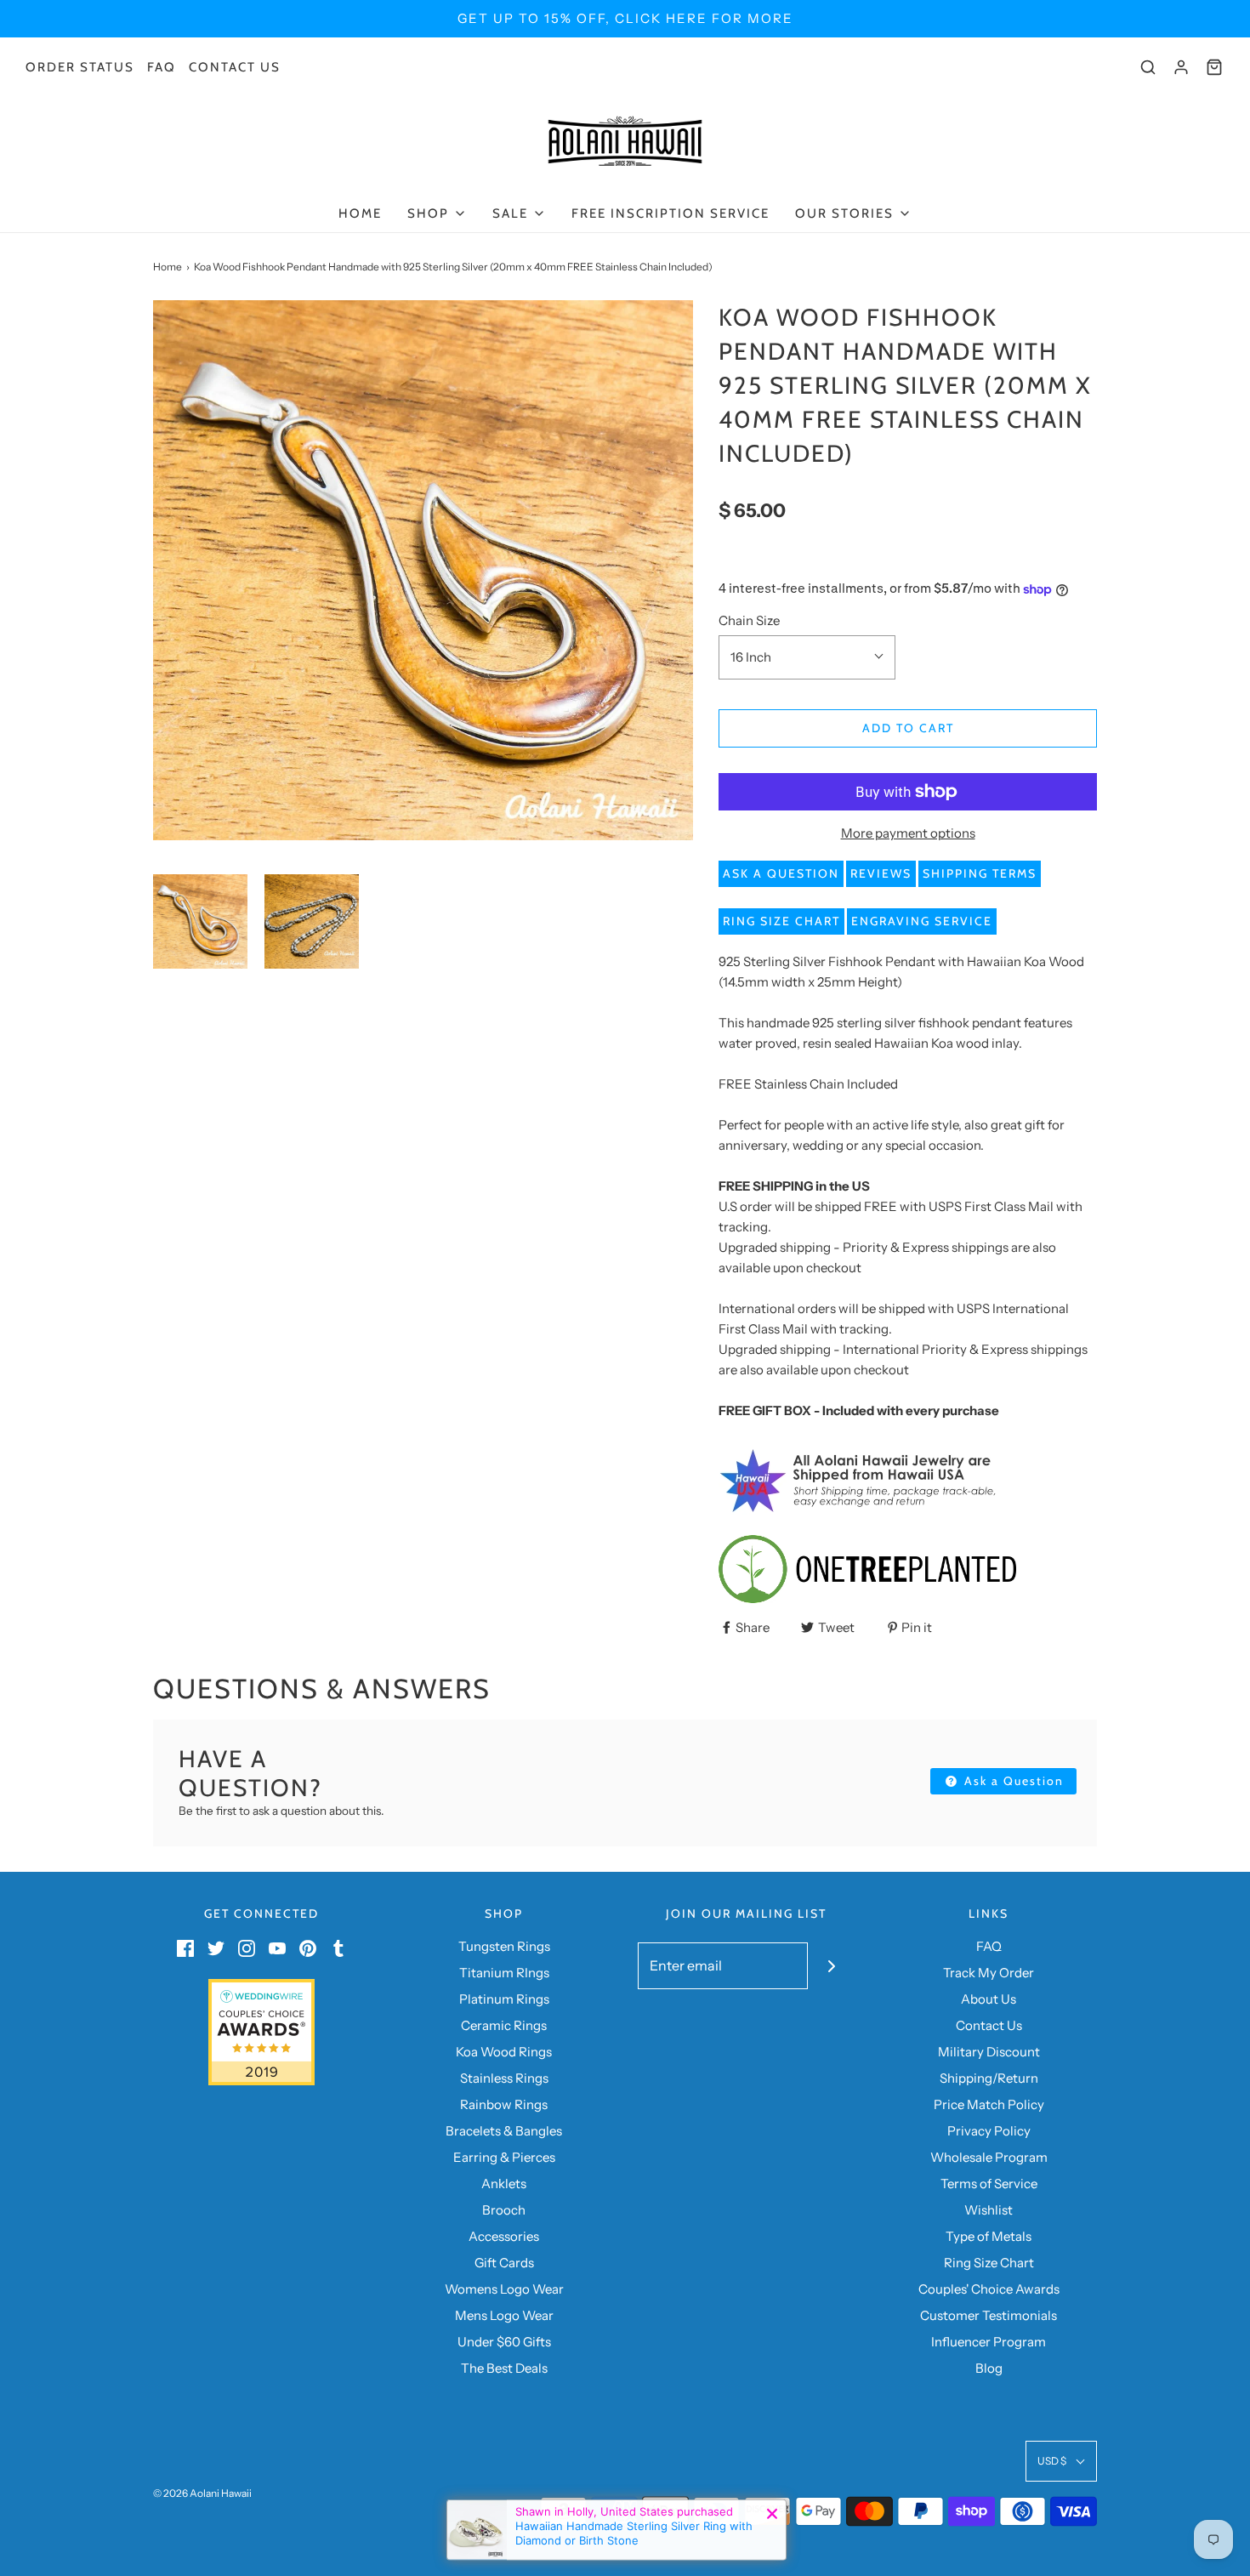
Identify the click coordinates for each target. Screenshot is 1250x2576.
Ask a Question (781, 873)
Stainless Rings (504, 2078)
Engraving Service (922, 921)
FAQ (162, 67)
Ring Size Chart (781, 921)
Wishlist (989, 2210)
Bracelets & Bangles (504, 2131)
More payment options (908, 833)
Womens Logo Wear (504, 2289)
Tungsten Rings (504, 1946)
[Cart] (1214, 67)
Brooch (504, 2210)
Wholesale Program (989, 2157)
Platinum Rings (504, 1999)
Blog (989, 2368)
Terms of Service (989, 2184)
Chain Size (749, 620)
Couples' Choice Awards (989, 2289)
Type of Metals (989, 2236)
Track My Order (989, 1973)
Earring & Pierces (504, 2157)
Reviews (881, 873)
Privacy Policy (989, 2131)
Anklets (504, 2184)
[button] (200, 921)
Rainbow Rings (504, 2104)
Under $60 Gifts (504, 2342)
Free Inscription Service (670, 213)
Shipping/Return (989, 2078)
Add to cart (908, 728)
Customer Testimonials (989, 2315)
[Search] (1148, 67)
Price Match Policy (989, 2104)
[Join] (831, 1966)
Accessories (504, 2236)
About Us (989, 1999)
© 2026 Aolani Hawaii (202, 2493)
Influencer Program (989, 2342)
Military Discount (989, 2052)
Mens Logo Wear (504, 2315)
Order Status (80, 67)
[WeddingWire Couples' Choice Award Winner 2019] (261, 2031)
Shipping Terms (980, 873)
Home (360, 213)
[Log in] (1181, 67)
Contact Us (235, 67)
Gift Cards (504, 2263)
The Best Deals (504, 2368)
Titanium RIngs (504, 1973)
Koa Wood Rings (504, 2052)
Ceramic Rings (504, 2025)
